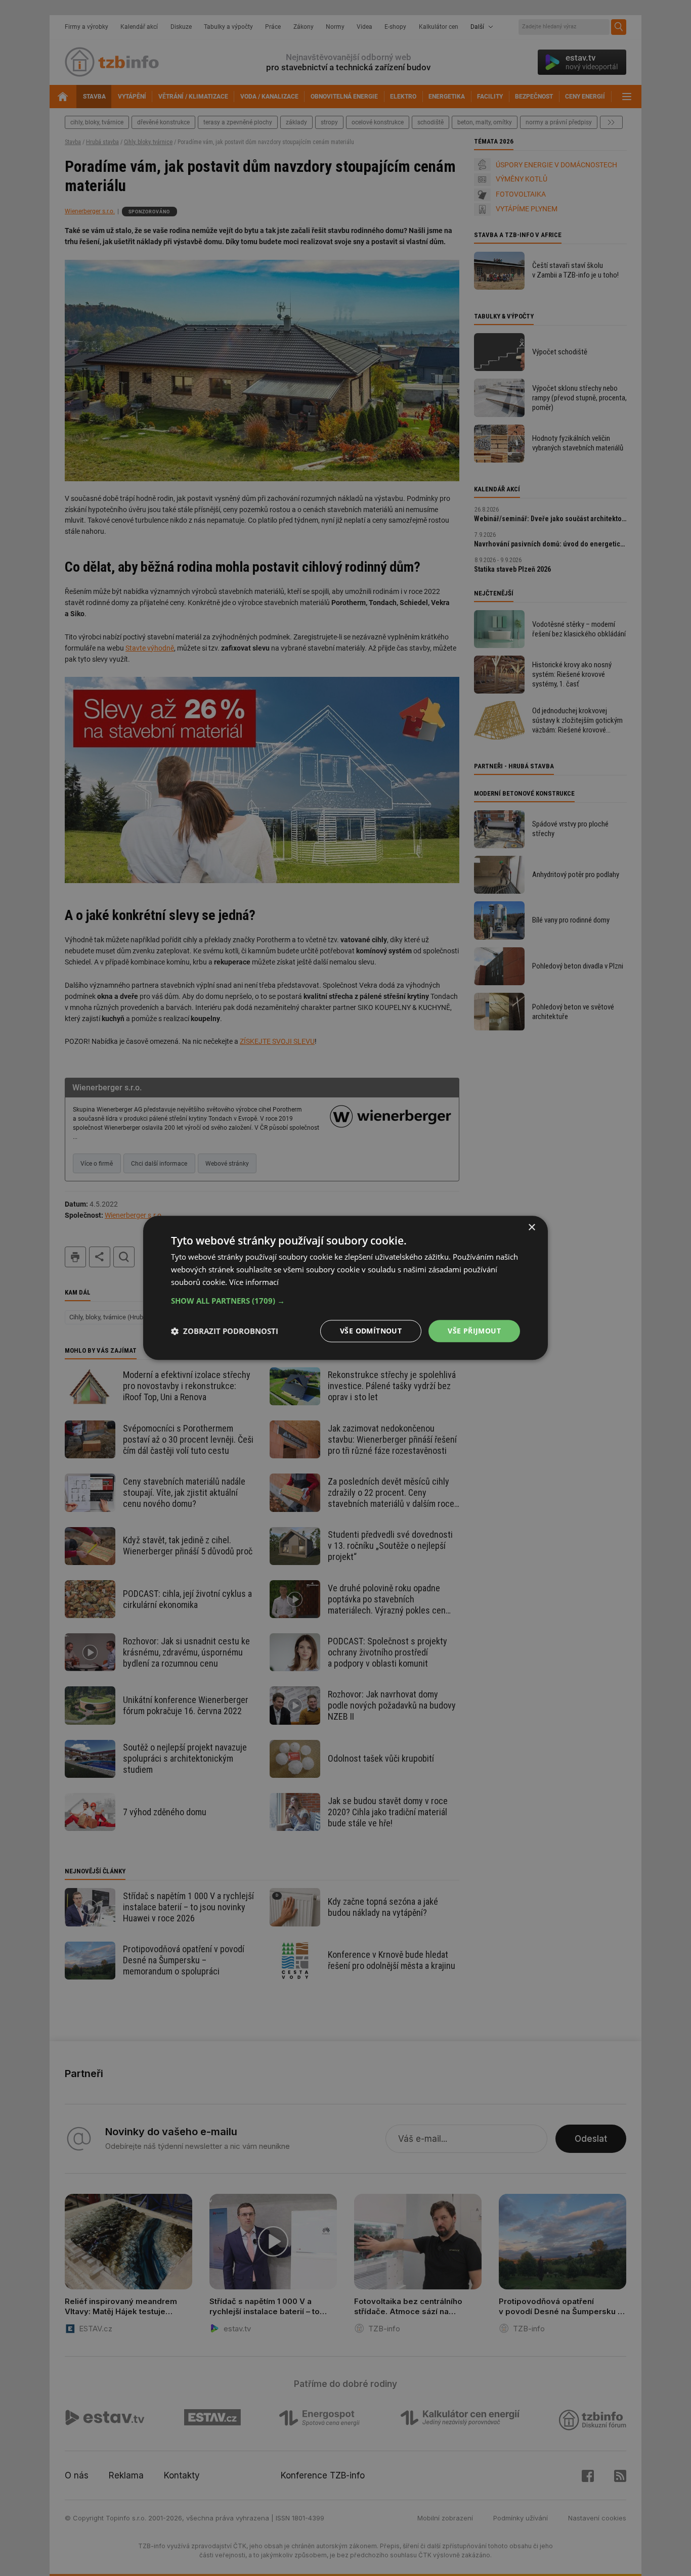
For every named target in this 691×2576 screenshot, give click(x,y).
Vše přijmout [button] (474, 1331)
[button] (345, 1301)
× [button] (531, 1228)
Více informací (254, 1282)
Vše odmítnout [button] (371, 1331)
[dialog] (345, 1288)
